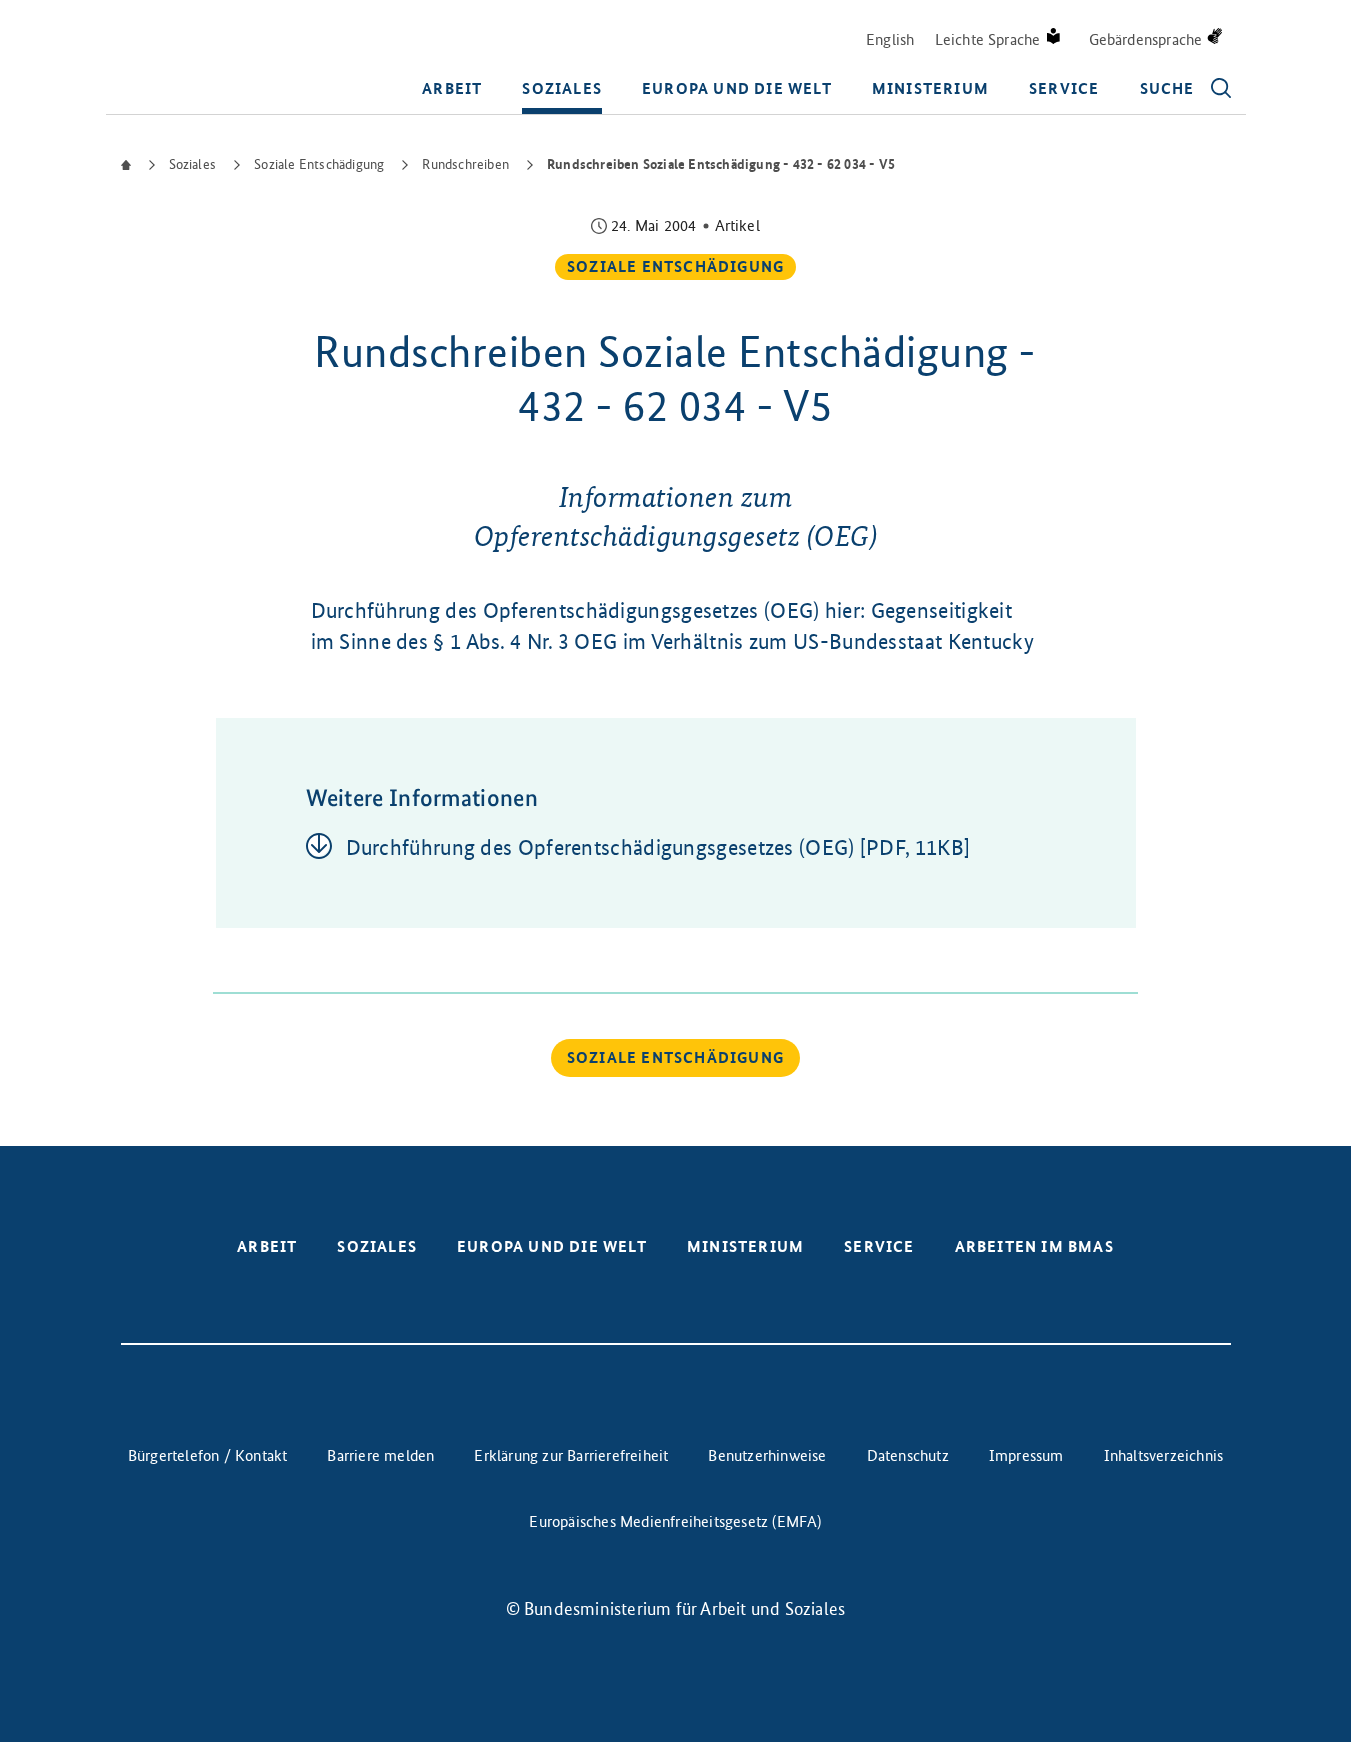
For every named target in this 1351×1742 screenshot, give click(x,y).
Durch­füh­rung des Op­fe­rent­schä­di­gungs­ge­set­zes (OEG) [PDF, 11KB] (658, 847)
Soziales (562, 88)
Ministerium (930, 88)
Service (1064, 88)
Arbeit (452, 88)
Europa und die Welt (737, 88)
